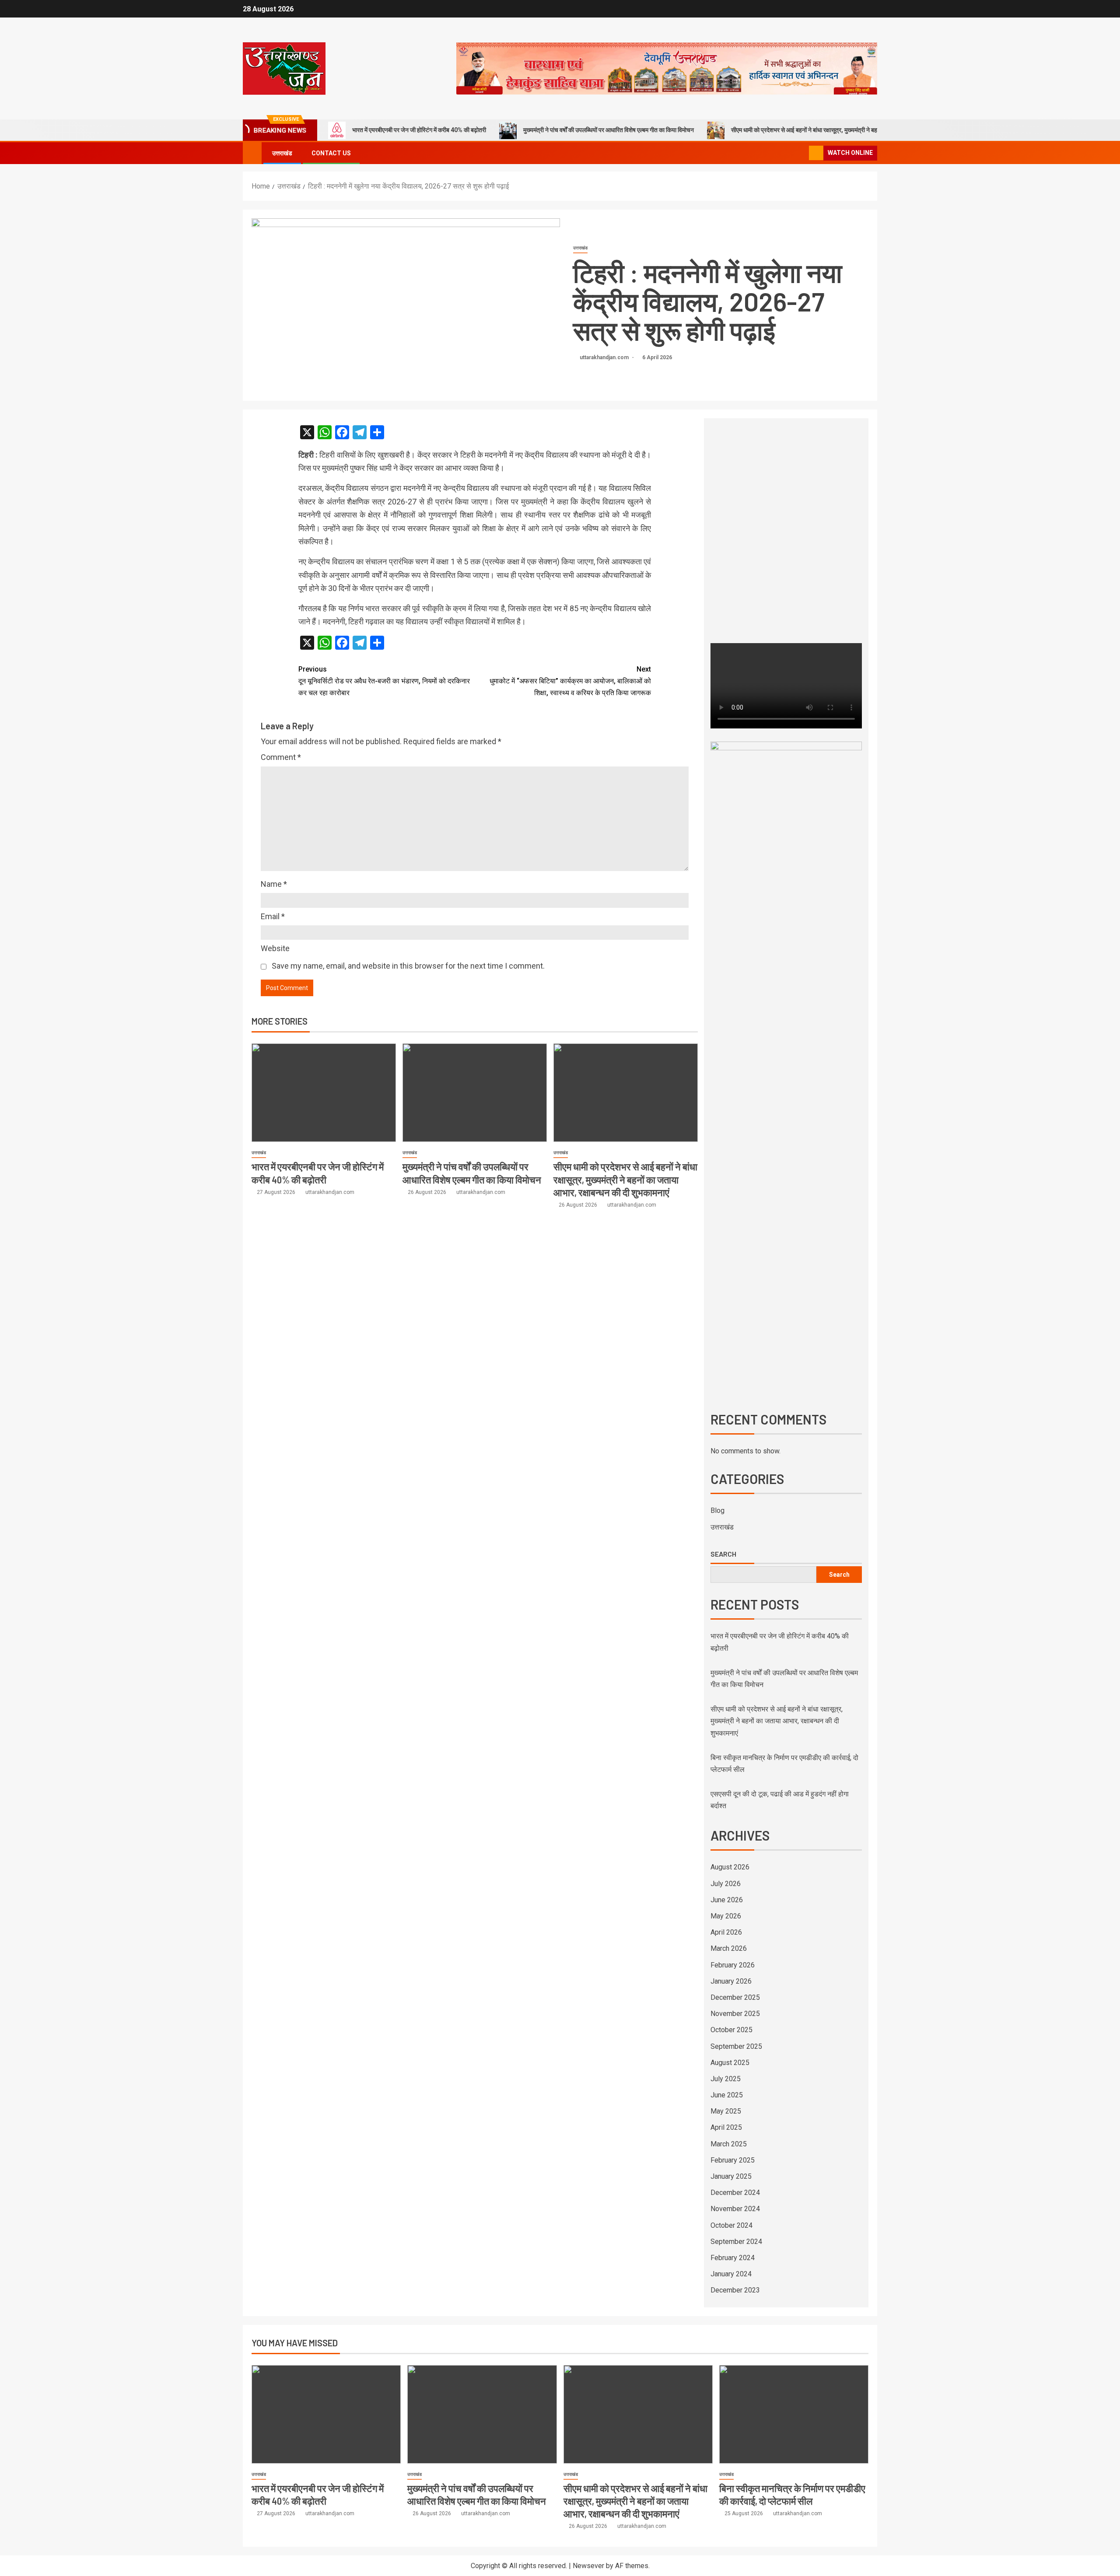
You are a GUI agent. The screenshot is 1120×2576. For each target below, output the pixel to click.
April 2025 (726, 2127)
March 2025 (729, 2144)
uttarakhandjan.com (605, 357)
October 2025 (731, 2030)
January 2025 (731, 2176)
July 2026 (726, 1884)
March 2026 (729, 1948)
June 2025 (727, 2095)
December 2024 (735, 2193)
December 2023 (735, 2290)
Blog (717, 1510)
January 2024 (731, 2274)
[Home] (252, 153)
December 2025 (735, 1997)
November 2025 (735, 2014)
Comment (281, 757)
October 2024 (731, 2225)
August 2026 (730, 1867)
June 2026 (727, 1900)
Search (723, 1554)
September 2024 (736, 2242)
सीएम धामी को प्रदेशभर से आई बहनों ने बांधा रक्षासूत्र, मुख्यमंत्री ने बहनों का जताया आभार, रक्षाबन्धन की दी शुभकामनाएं (855, 130)
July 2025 (726, 2079)
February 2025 (733, 2160)
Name (274, 884)
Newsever (588, 2566)
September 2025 (736, 2046)
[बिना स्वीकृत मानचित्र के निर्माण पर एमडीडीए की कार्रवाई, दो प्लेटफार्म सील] (794, 2414)
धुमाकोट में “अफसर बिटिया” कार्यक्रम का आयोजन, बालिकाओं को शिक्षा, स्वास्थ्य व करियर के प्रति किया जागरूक (570, 681)
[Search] (801, 153)
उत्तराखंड (282, 153)
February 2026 (733, 1965)
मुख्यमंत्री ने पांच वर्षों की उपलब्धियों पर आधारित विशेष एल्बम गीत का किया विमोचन (609, 130)
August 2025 (730, 2063)
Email (273, 916)
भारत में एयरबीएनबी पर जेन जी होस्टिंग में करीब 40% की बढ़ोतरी (419, 130)
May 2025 (726, 2111)
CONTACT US (331, 153)
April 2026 (726, 1932)
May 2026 (726, 1916)
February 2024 (733, 2258)
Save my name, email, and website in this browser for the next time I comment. (408, 966)
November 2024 (735, 2209)
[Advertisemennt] (667, 68)
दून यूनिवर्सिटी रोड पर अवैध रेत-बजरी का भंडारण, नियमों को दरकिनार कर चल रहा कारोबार (384, 681)
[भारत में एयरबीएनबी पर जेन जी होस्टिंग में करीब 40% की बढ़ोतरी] (324, 1093)
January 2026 (731, 1981)
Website (275, 948)
